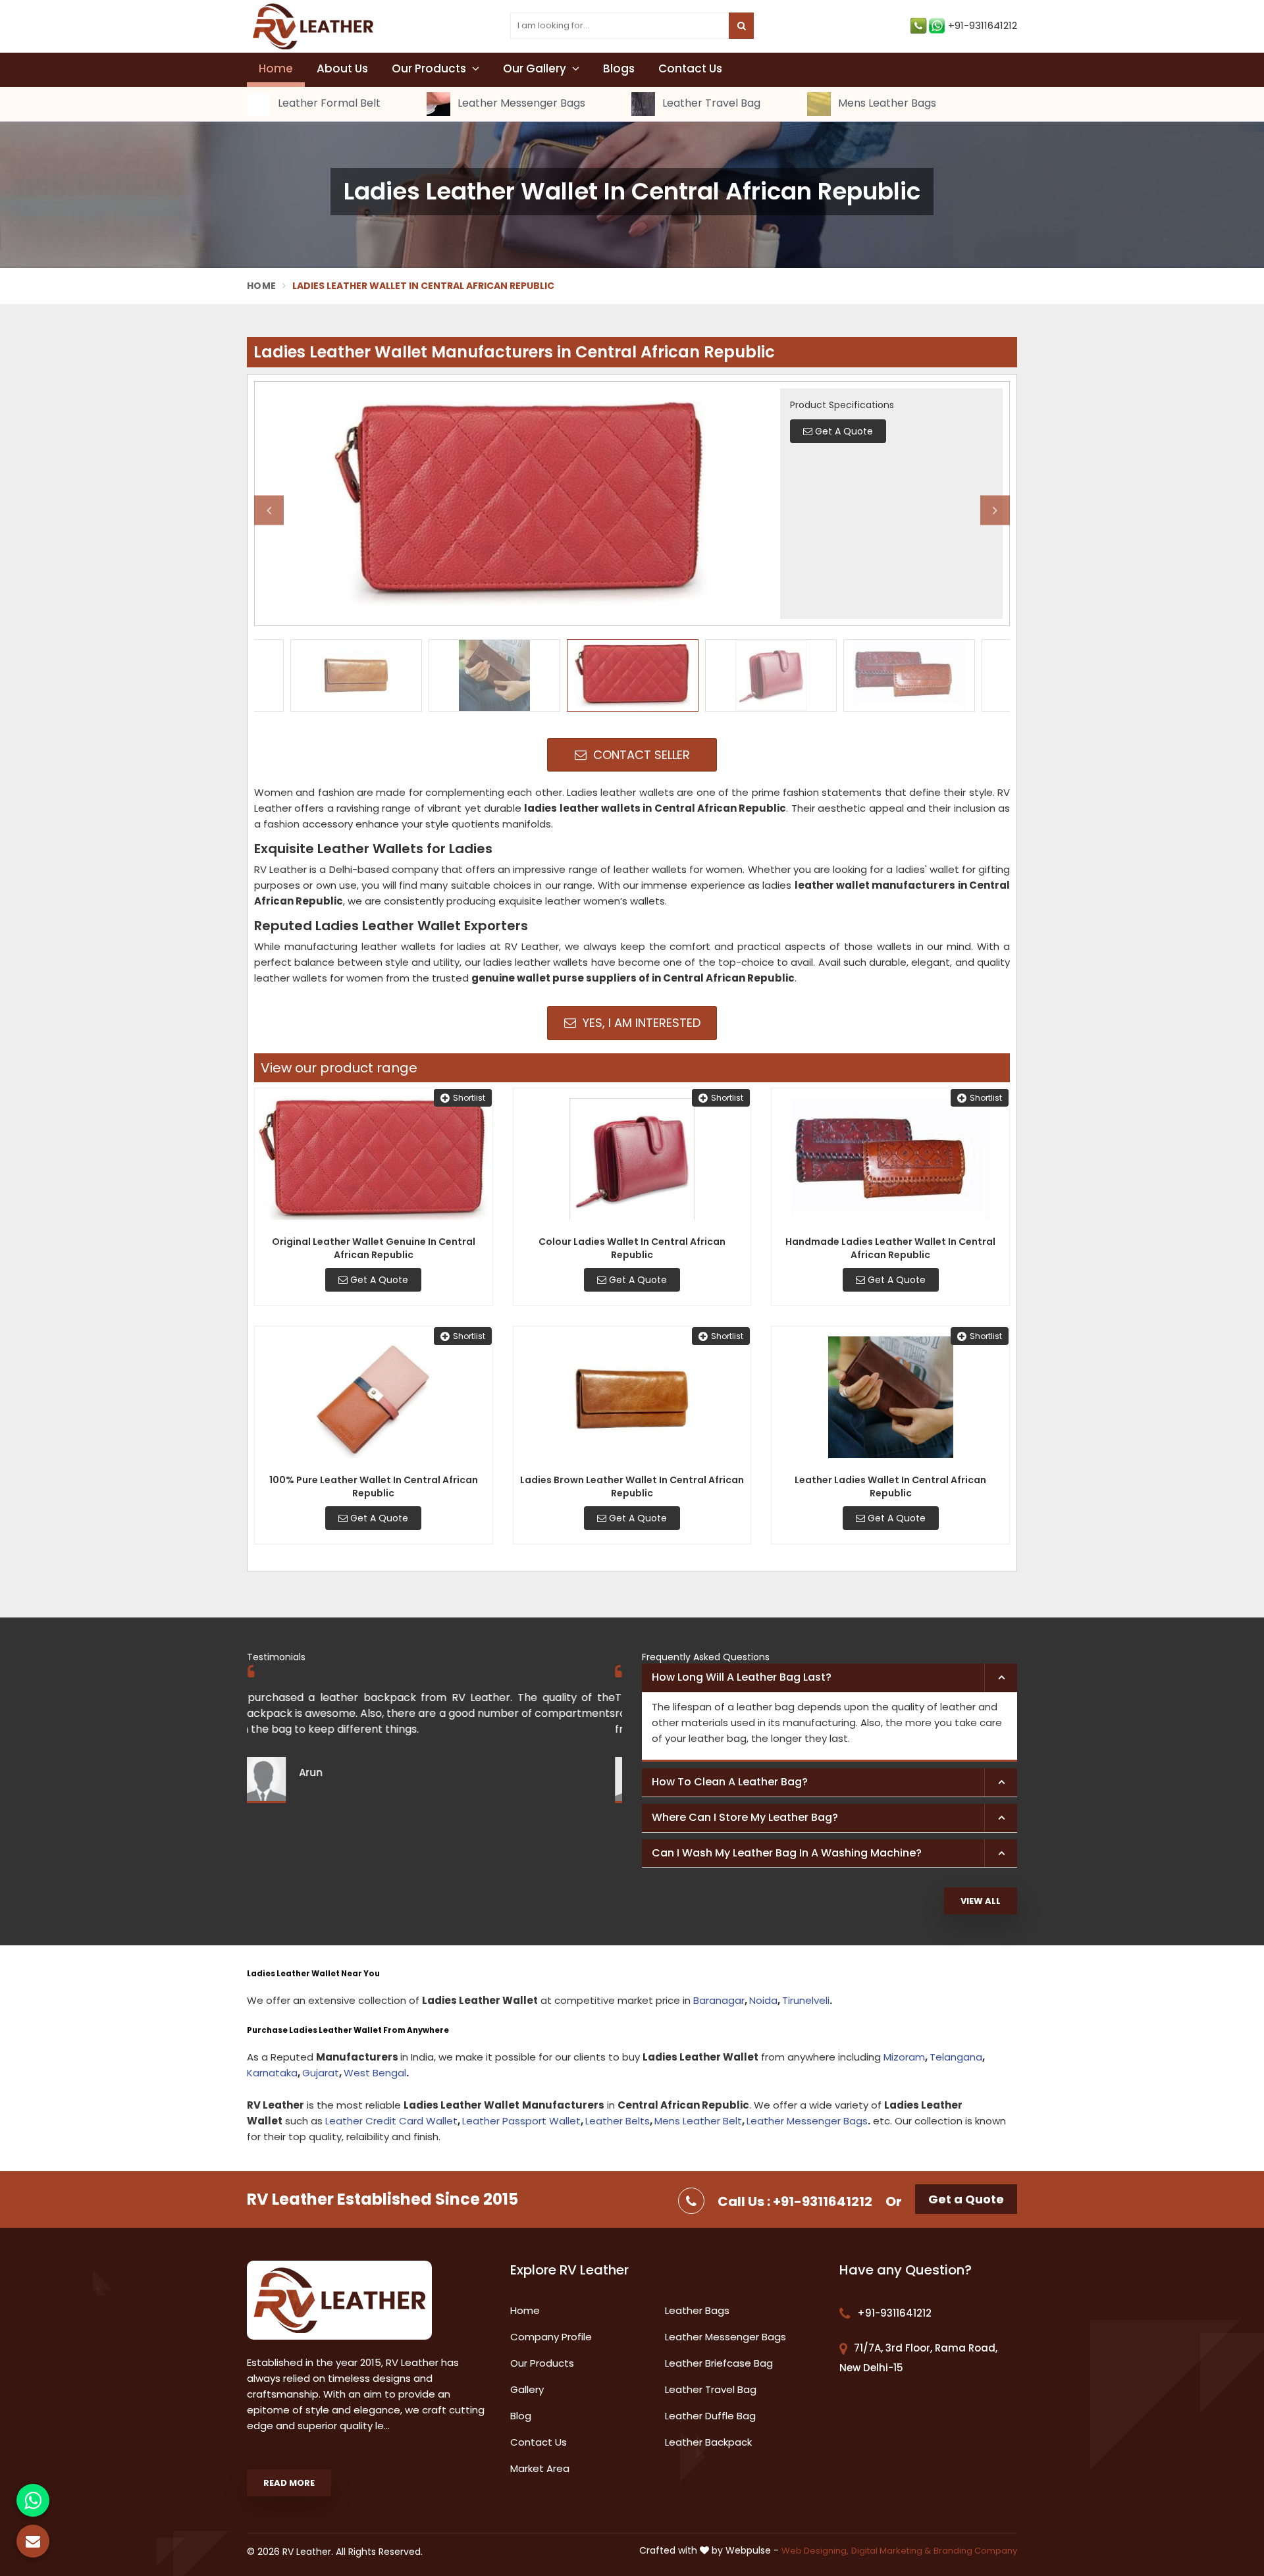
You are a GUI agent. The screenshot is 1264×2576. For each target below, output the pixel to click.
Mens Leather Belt (698, 2121)
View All (981, 1901)
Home (276, 68)
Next (995, 510)
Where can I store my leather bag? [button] (745, 1817)
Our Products (430, 68)
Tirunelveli (806, 2000)
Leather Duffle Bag (710, 2416)
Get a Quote (966, 2199)
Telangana (956, 2057)
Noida (763, 2000)
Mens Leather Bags (886, 104)
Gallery (527, 2389)
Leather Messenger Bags (520, 104)
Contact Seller (640, 755)
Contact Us (690, 68)
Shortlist (469, 1098)
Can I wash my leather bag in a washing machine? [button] (787, 1853)
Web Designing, (815, 2551)
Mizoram (904, 2057)
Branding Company (975, 2551)
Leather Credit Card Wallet (391, 2121)
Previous (269, 510)
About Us (342, 68)
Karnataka (272, 2073)
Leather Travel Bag (710, 104)
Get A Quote (378, 1280)
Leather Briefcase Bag (719, 2363)
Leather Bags (697, 2310)
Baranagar (719, 2000)
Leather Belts (618, 2121)
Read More (289, 2483)
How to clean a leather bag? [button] (730, 1782)
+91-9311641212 (983, 25)
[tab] (829, 1678)
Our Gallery (536, 68)
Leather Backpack (708, 2442)
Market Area (540, 2468)
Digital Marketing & (891, 2551)
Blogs (619, 68)
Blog (521, 2416)
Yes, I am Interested (640, 1023)
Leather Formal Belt (328, 104)
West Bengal (375, 2073)
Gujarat (321, 2073)
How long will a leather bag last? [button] (742, 1677)
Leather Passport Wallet (521, 2121)
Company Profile (551, 2337)
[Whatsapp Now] (33, 2500)
